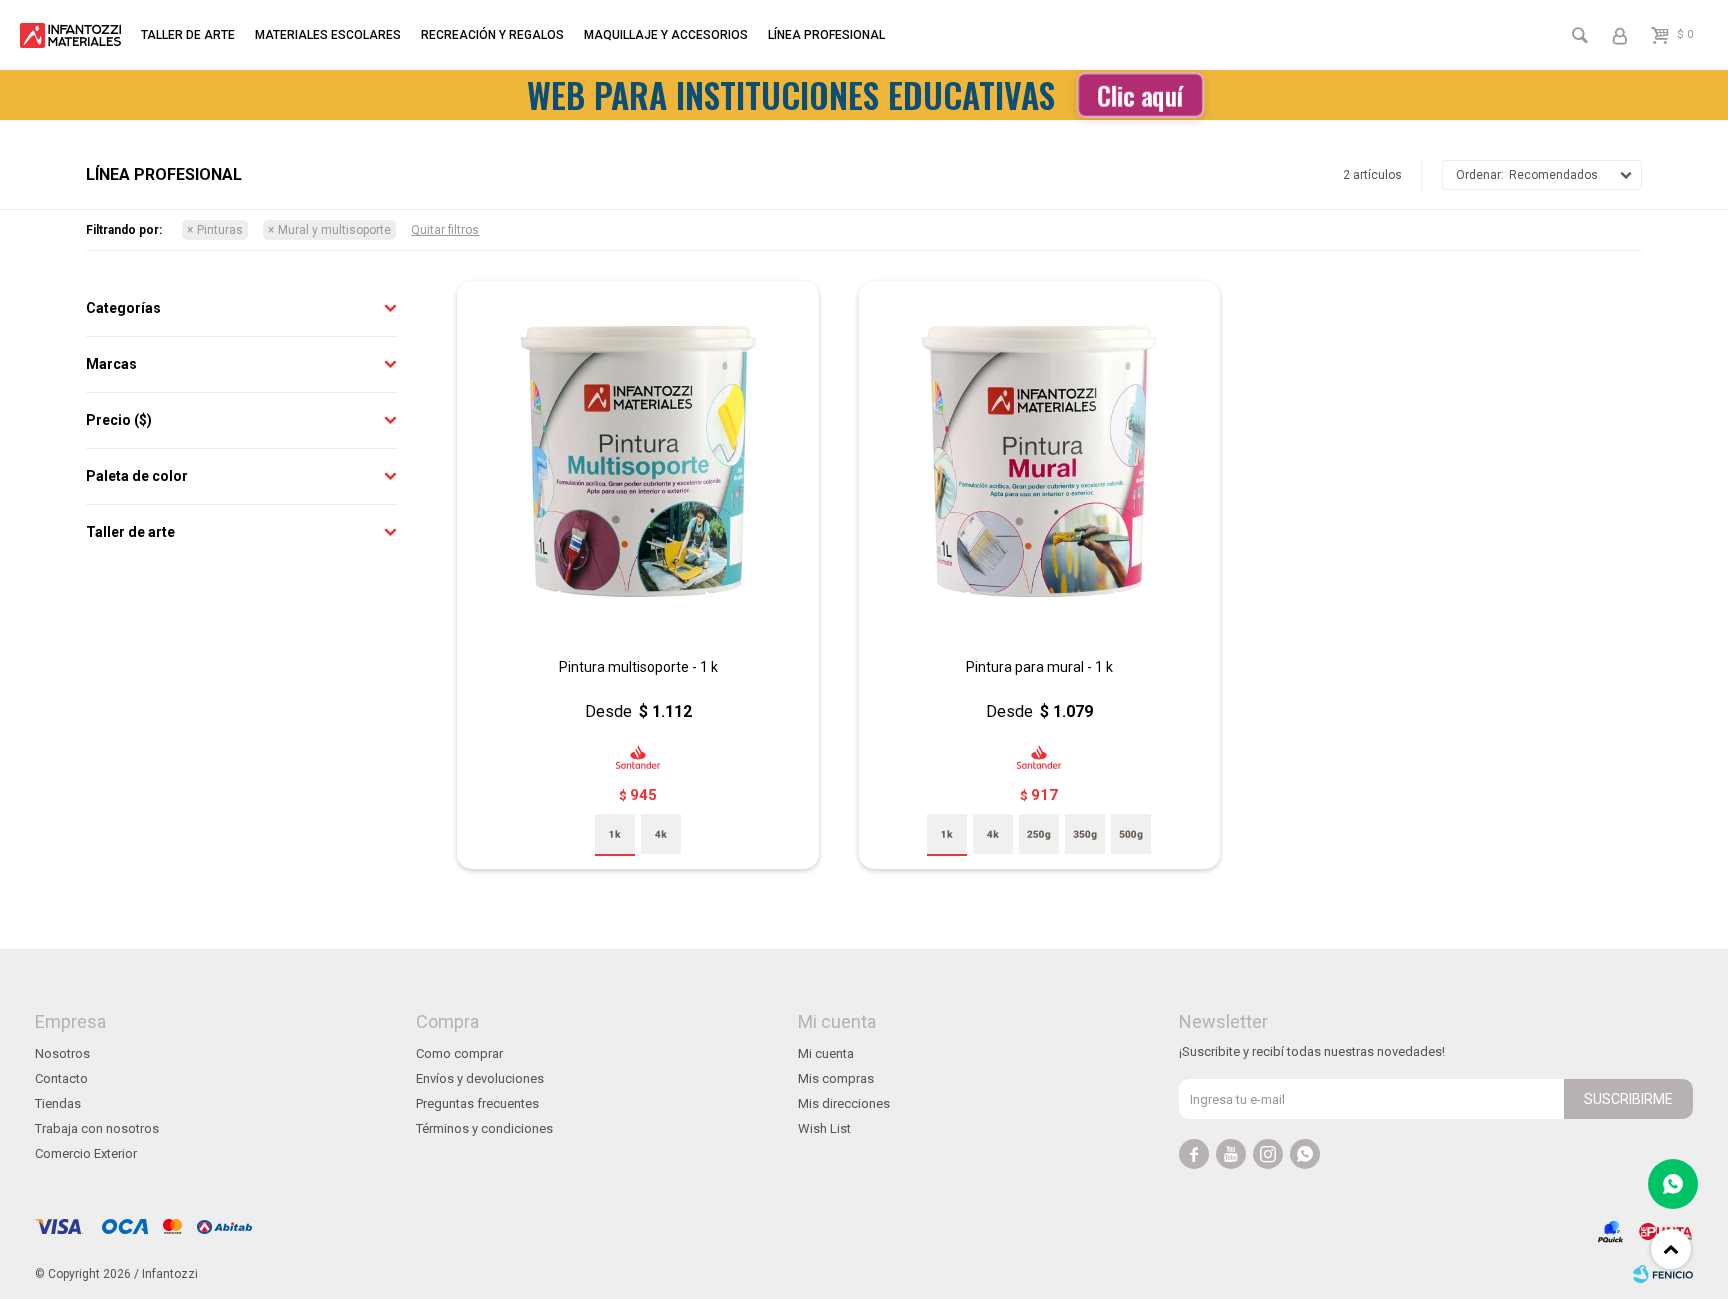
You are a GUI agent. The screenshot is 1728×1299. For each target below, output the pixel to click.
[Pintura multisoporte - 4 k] (661, 834)
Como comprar (459, 1053)
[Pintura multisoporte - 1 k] (637, 461)
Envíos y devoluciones (480, 1078)
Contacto (61, 1078)
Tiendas (58, 1103)
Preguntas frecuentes (477, 1103)
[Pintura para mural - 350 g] (1085, 834)
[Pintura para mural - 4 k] (993, 834)
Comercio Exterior (86, 1153)
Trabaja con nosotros (97, 1128)
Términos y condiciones (484, 1128)
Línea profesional (826, 35)
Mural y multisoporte (334, 230)
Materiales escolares (328, 35)
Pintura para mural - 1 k (1039, 667)
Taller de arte (188, 35)
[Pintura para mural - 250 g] (1039, 834)
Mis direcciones (844, 1103)
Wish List (824, 1128)
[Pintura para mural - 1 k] (1039, 461)
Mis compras (836, 1078)
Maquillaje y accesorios (666, 35)
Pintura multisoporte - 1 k (638, 667)
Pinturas (220, 230)
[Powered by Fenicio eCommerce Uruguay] (1663, 1274)
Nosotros (62, 1053)
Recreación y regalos (492, 35)
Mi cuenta (826, 1053)
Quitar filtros (445, 230)
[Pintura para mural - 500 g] (1131, 834)
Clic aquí (1140, 94)
